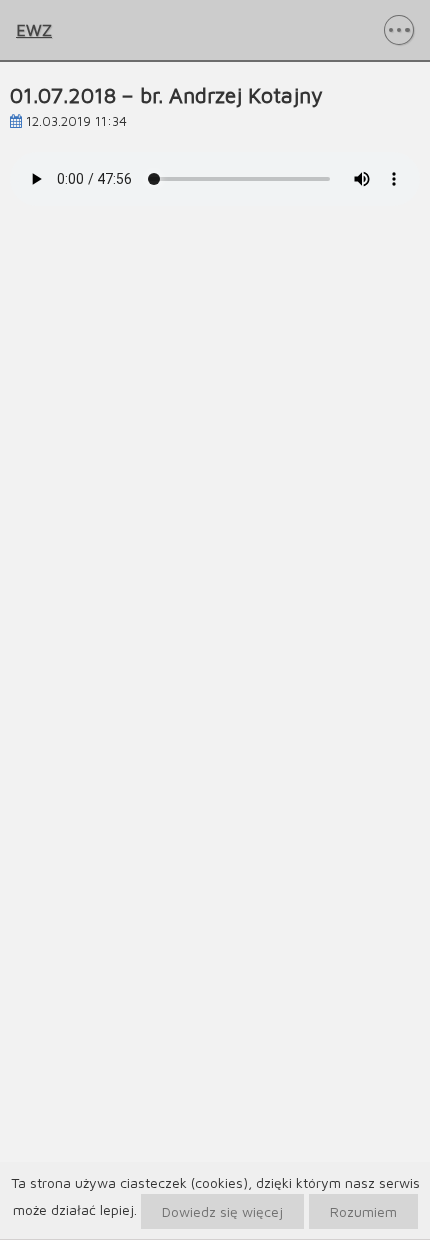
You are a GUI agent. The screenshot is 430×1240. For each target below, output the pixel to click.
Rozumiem (363, 1211)
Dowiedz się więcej (222, 1211)
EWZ (34, 30)
